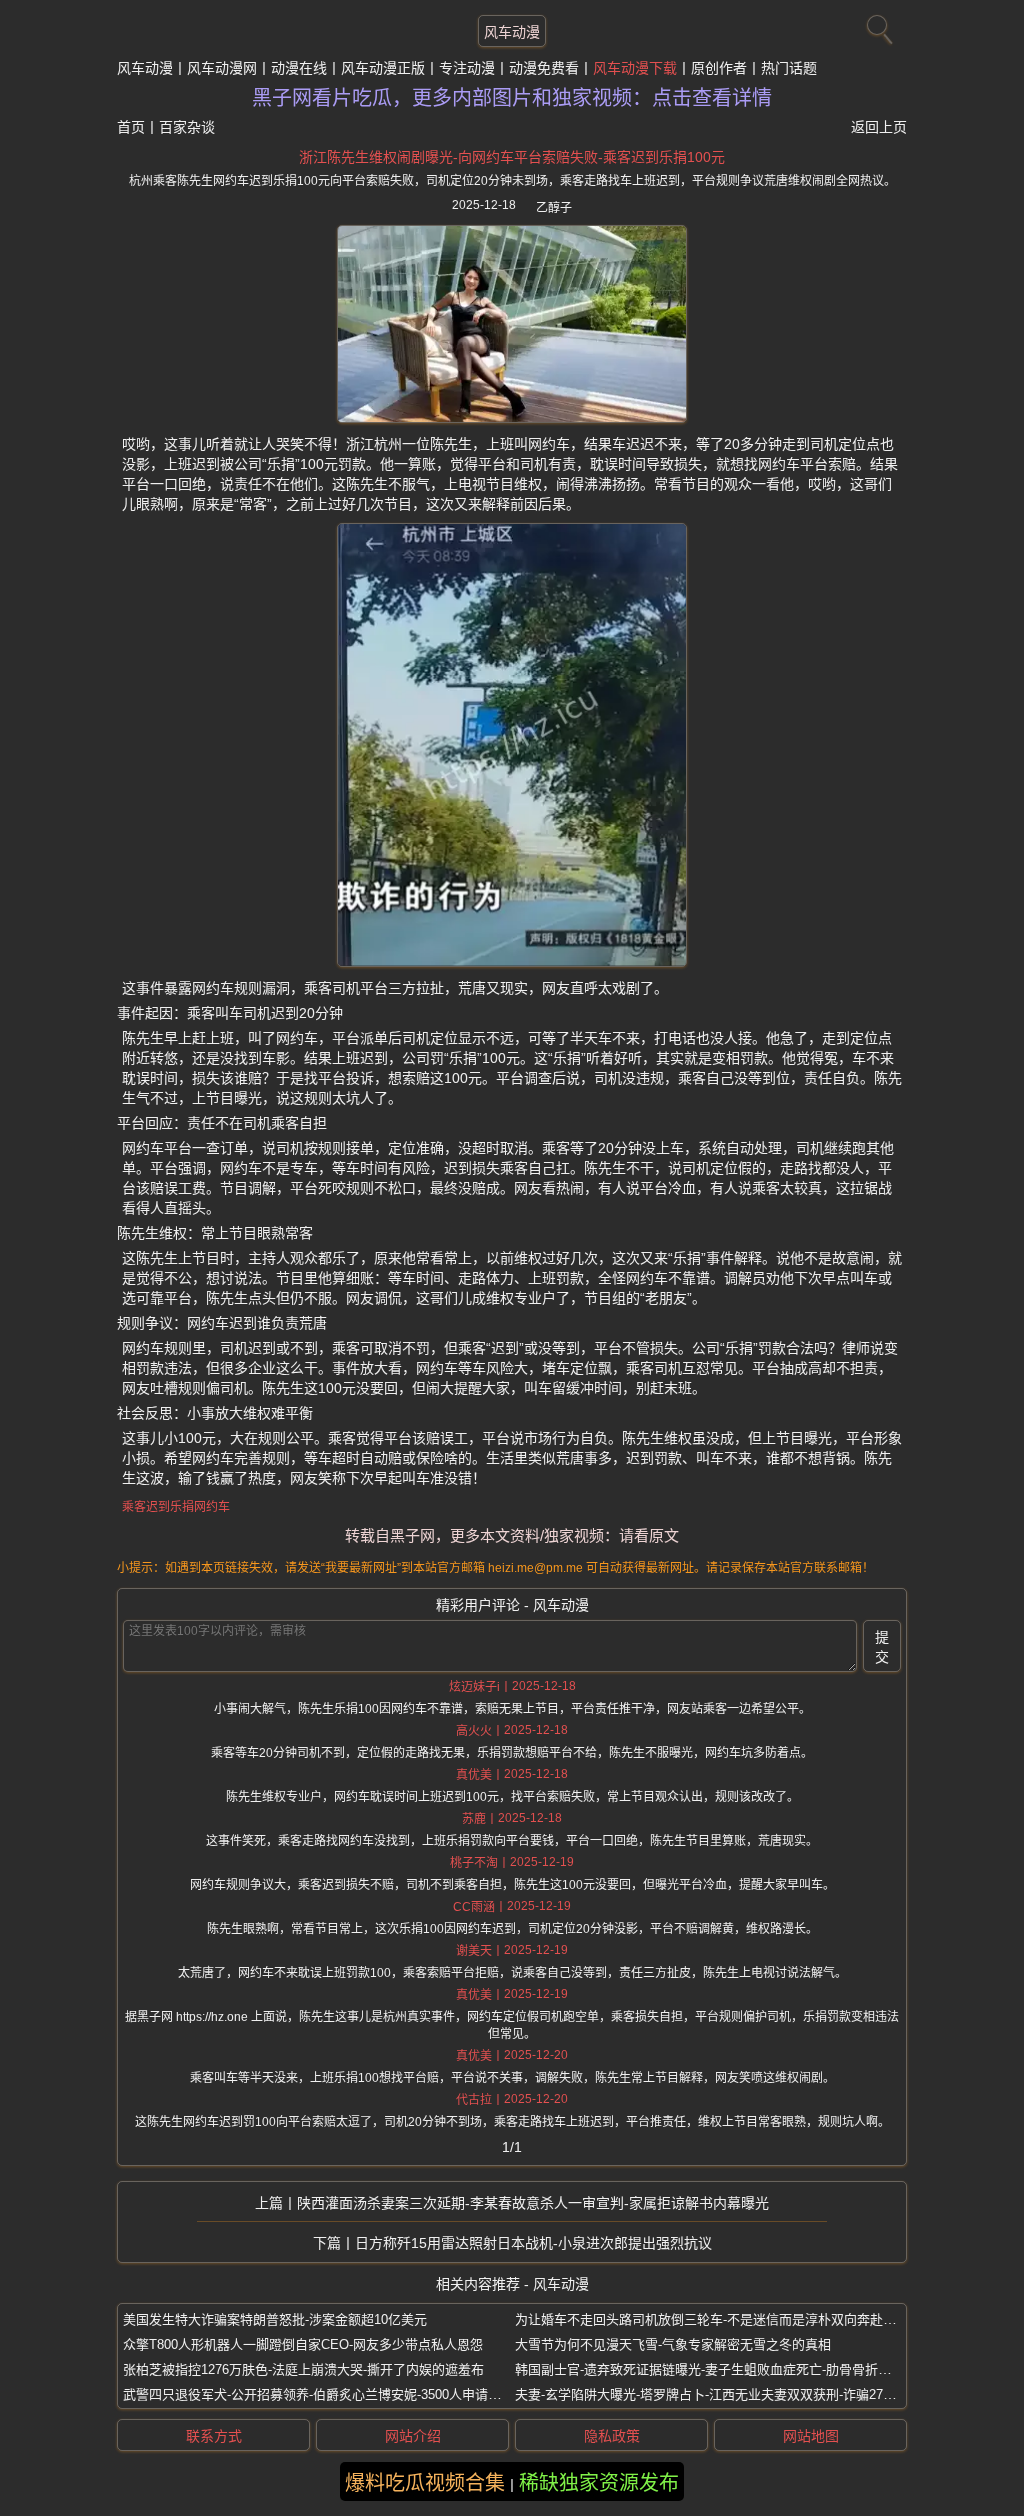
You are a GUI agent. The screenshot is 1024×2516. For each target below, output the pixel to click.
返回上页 (879, 127)
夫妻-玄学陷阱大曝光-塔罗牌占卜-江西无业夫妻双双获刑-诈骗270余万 (715, 2394)
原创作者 (719, 68)
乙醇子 (554, 208)
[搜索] (877, 25)
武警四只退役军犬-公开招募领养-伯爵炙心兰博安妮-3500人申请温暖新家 (331, 2394)
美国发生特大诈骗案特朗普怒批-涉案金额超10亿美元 (275, 2319)
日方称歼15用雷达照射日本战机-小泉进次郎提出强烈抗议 (533, 2243)
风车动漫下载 (635, 68)
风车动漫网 (222, 68)
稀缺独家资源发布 (599, 2483)
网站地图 (811, 2436)
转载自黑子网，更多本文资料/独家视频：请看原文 (512, 1535)
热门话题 (789, 68)
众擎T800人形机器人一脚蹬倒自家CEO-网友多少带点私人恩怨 (303, 2344)
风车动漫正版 (383, 68)
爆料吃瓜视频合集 (425, 2483)
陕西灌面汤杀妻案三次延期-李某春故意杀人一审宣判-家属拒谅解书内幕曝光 (533, 2203)
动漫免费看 (544, 68)
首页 (131, 127)
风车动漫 (512, 32)
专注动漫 (467, 68)
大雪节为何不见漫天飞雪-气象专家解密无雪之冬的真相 (673, 2344)
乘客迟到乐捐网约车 (176, 1507)
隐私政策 (612, 2436)
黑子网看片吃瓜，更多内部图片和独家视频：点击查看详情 (512, 98)
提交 (882, 1647)
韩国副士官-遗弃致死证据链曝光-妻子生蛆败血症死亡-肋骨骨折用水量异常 (729, 2369)
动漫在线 (299, 68)
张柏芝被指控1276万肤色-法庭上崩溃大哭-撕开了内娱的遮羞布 (303, 2369)
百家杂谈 (187, 127)
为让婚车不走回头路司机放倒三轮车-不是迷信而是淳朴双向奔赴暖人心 (718, 2319)
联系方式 (214, 2436)
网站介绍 (413, 2436)
